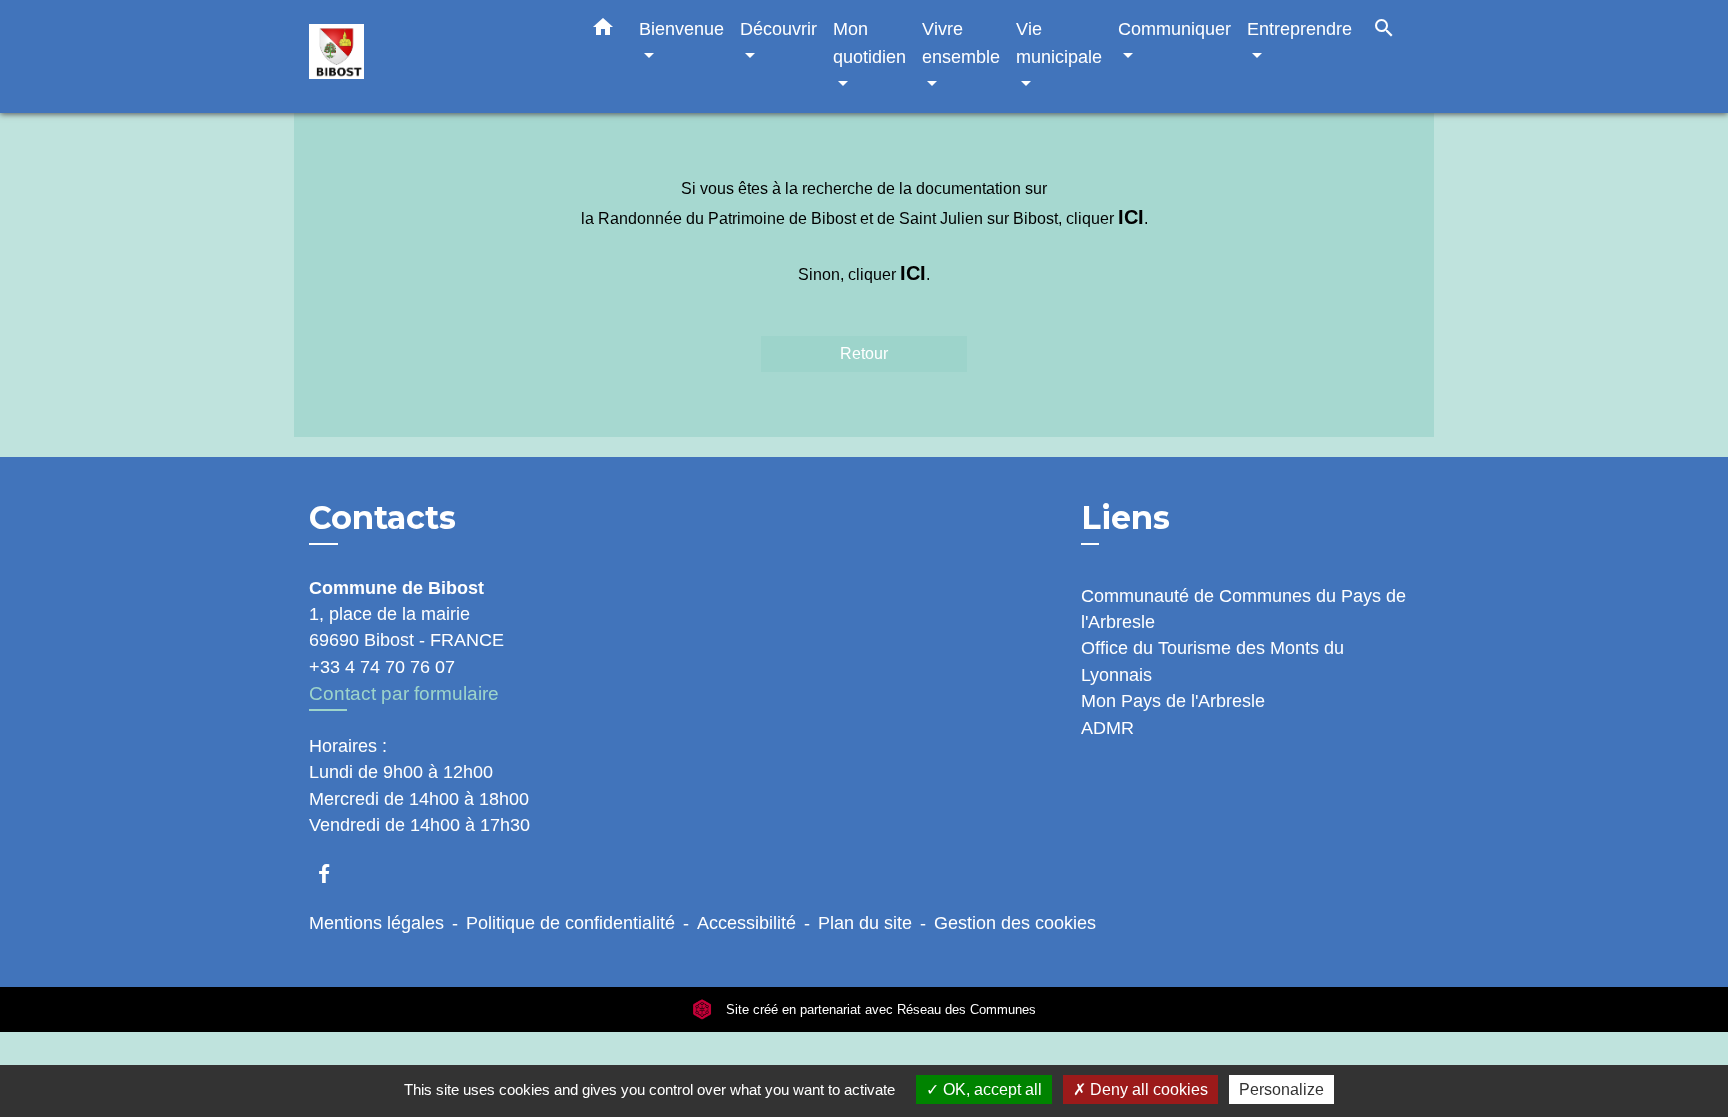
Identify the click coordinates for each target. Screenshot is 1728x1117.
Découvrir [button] (778, 28)
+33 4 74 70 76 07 (382, 667)
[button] (603, 31)
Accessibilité (746, 923)
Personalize (1281, 1089)
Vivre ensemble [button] (961, 42)
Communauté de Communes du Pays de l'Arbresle (1243, 609)
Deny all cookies (1147, 1089)
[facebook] (333, 873)
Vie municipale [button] (1059, 42)
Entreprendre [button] (1299, 28)
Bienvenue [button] (681, 28)
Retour (864, 353)
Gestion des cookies (1015, 923)
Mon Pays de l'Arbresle (1173, 701)
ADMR (1107, 728)
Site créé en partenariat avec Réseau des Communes (879, 1009)
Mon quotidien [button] (869, 42)
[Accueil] (434, 56)
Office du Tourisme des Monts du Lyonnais (1212, 661)
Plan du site (865, 923)
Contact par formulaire (404, 693)
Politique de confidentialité (570, 923)
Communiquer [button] (1174, 28)
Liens (1125, 517)
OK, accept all (990, 1089)
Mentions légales (376, 923)
